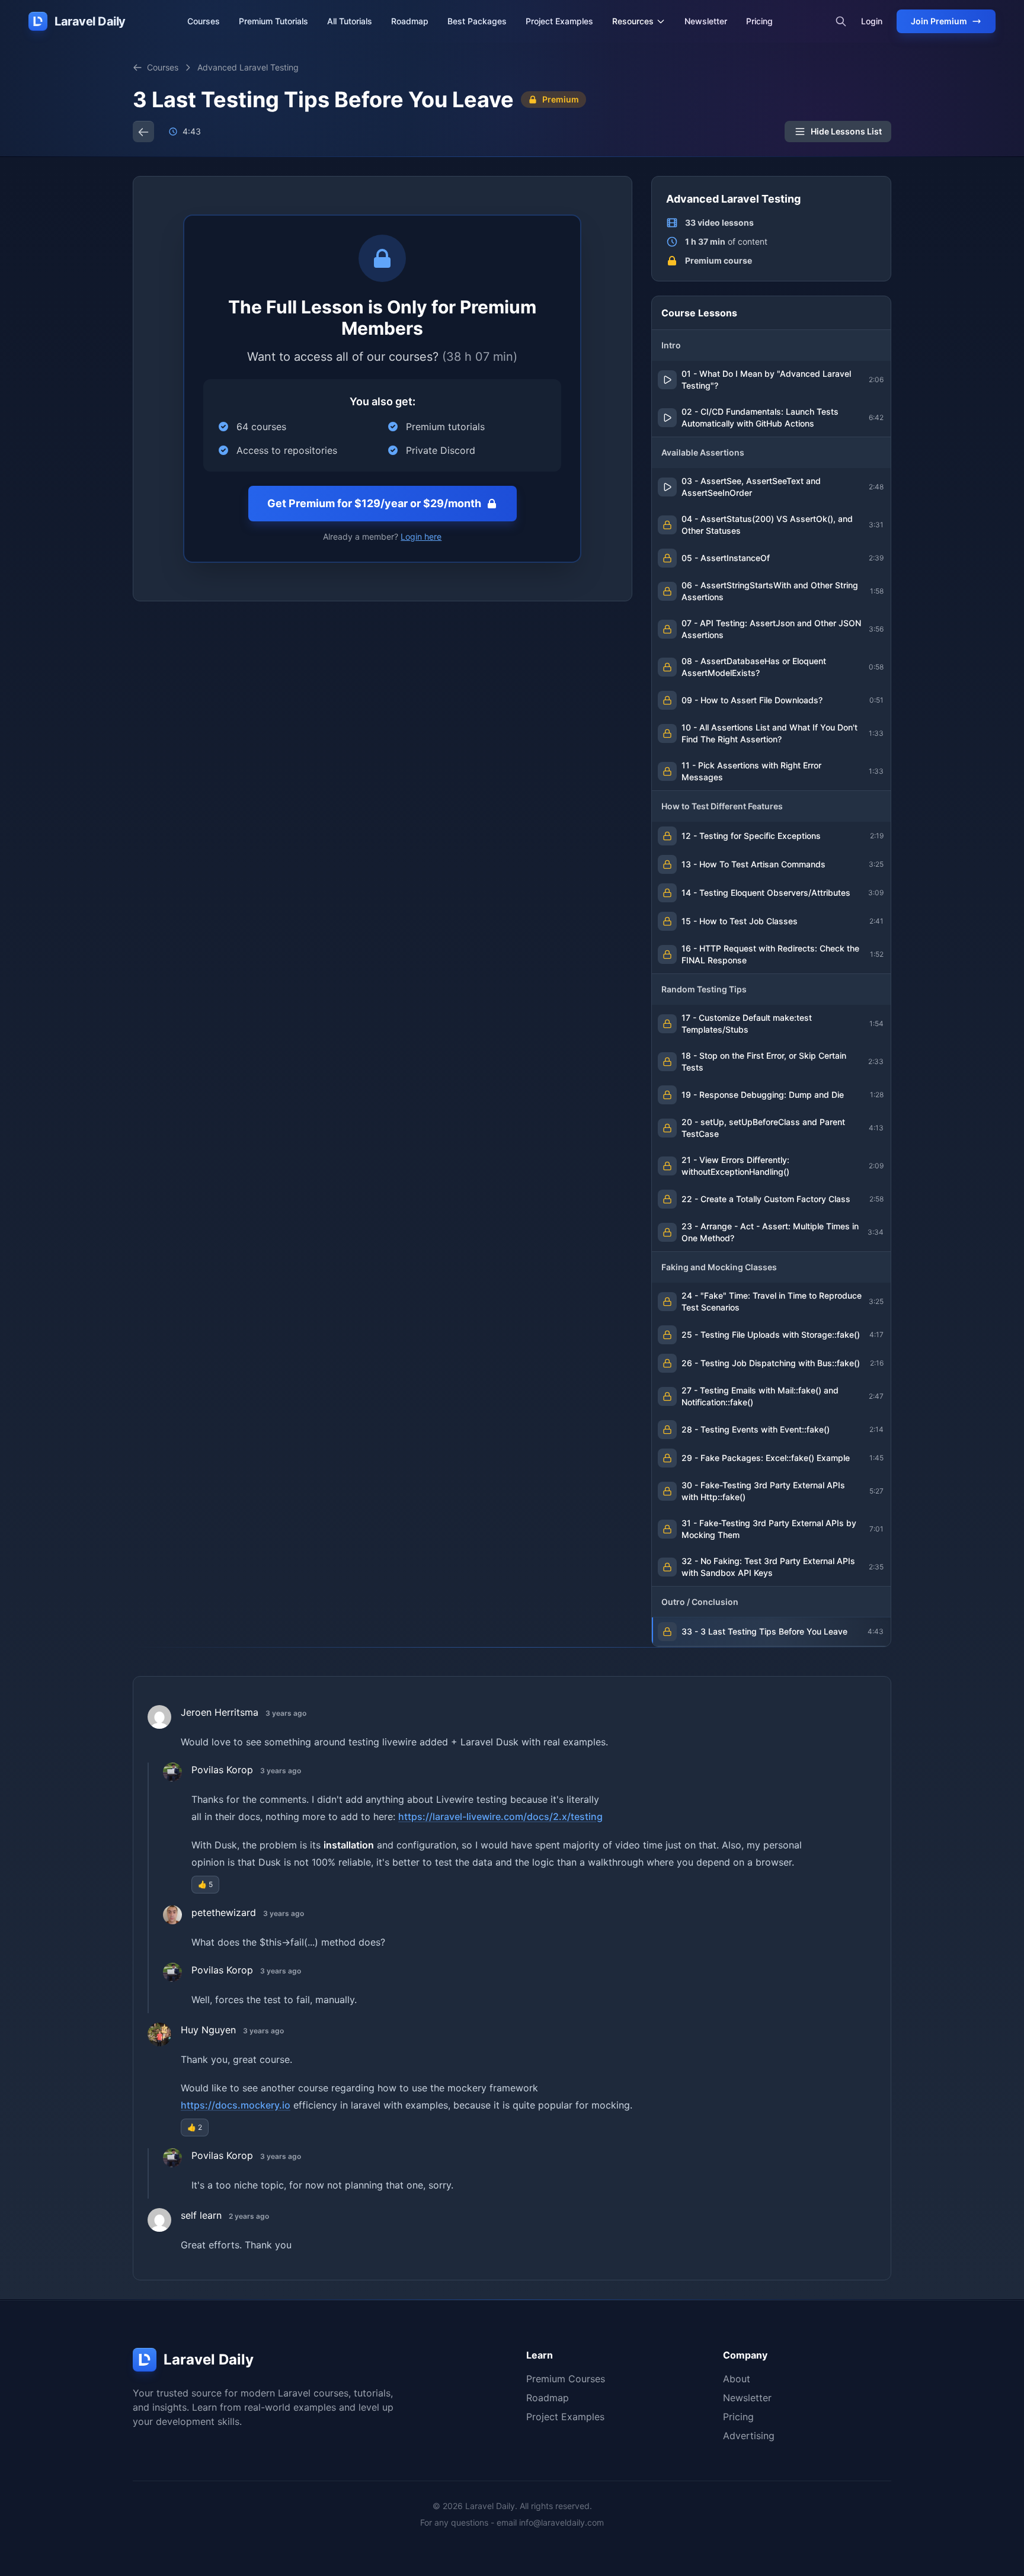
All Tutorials (350, 21)
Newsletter (706, 21)
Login (872, 21)
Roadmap (410, 21)
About (737, 2379)
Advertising (749, 2436)
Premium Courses (566, 2379)
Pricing (759, 21)
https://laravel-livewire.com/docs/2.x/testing (500, 1816)
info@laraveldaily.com (561, 2522)
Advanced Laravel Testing (248, 67)
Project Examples (559, 21)
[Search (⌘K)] (841, 21)
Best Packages (477, 21)
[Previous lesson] (143, 132)
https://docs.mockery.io (236, 2105)
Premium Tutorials (273, 21)
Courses (204, 21)
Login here (421, 536)
